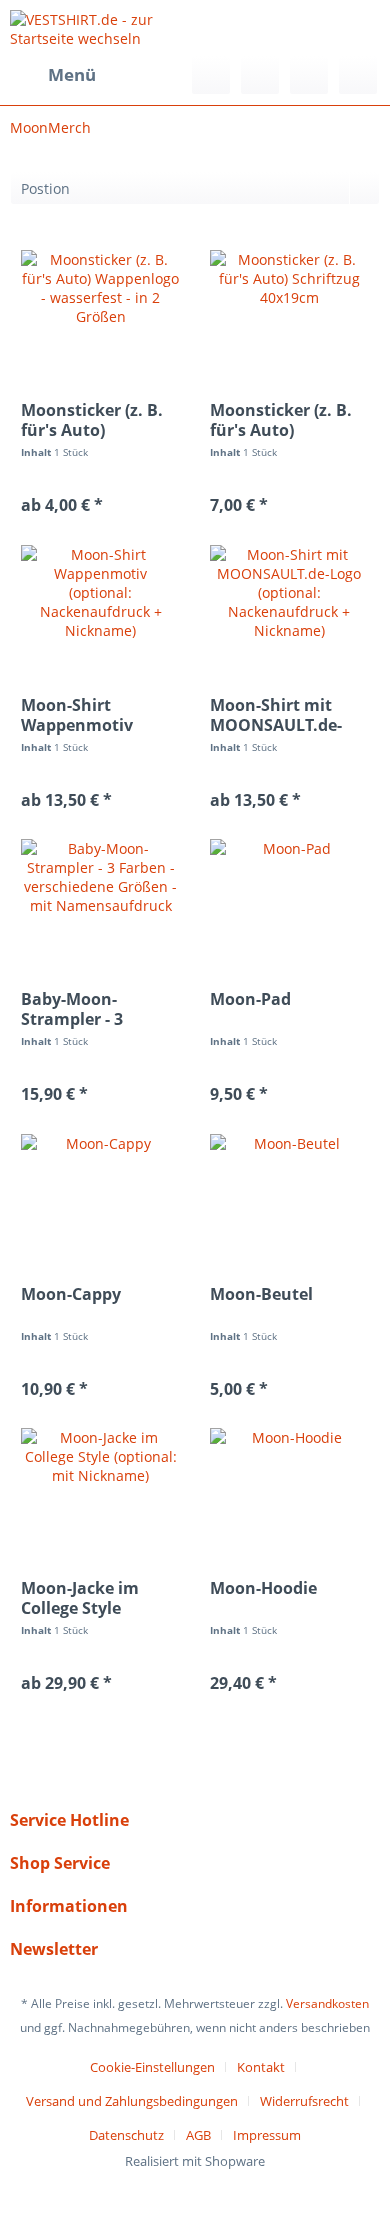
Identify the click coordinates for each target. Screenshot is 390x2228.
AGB (198, 2135)
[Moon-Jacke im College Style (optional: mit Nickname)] (100, 1488)
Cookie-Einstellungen (152, 2067)
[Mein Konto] (309, 75)
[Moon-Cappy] (100, 1194)
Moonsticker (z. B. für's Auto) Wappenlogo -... (92, 420)
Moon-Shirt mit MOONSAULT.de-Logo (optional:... (277, 715)
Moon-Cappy (71, 1294)
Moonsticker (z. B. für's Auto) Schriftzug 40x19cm (287, 420)
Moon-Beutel (261, 1294)
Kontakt (261, 2067)
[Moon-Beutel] (289, 1194)
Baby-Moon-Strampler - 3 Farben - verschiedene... (81, 1009)
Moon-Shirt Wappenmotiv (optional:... (77, 715)
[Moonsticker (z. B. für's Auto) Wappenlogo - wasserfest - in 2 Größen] (100, 310)
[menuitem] (53, 75)
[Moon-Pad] (289, 899)
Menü (72, 74)
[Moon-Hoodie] (289, 1488)
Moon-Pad (250, 999)
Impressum (267, 2135)
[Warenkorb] (358, 75)
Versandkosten (327, 2003)
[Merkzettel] (260, 75)
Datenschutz (126, 2135)
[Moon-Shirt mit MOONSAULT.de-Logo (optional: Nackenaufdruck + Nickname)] (289, 605)
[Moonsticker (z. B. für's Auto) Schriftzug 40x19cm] (289, 310)
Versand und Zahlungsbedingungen (132, 2101)
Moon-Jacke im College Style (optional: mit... (83, 1598)
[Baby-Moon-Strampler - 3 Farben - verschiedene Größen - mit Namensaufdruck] (100, 899)
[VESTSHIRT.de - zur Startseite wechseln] (102, 27)
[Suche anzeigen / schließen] (211, 75)
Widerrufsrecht (304, 2101)
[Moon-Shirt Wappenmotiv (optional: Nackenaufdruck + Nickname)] (100, 605)
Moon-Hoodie (263, 1588)
